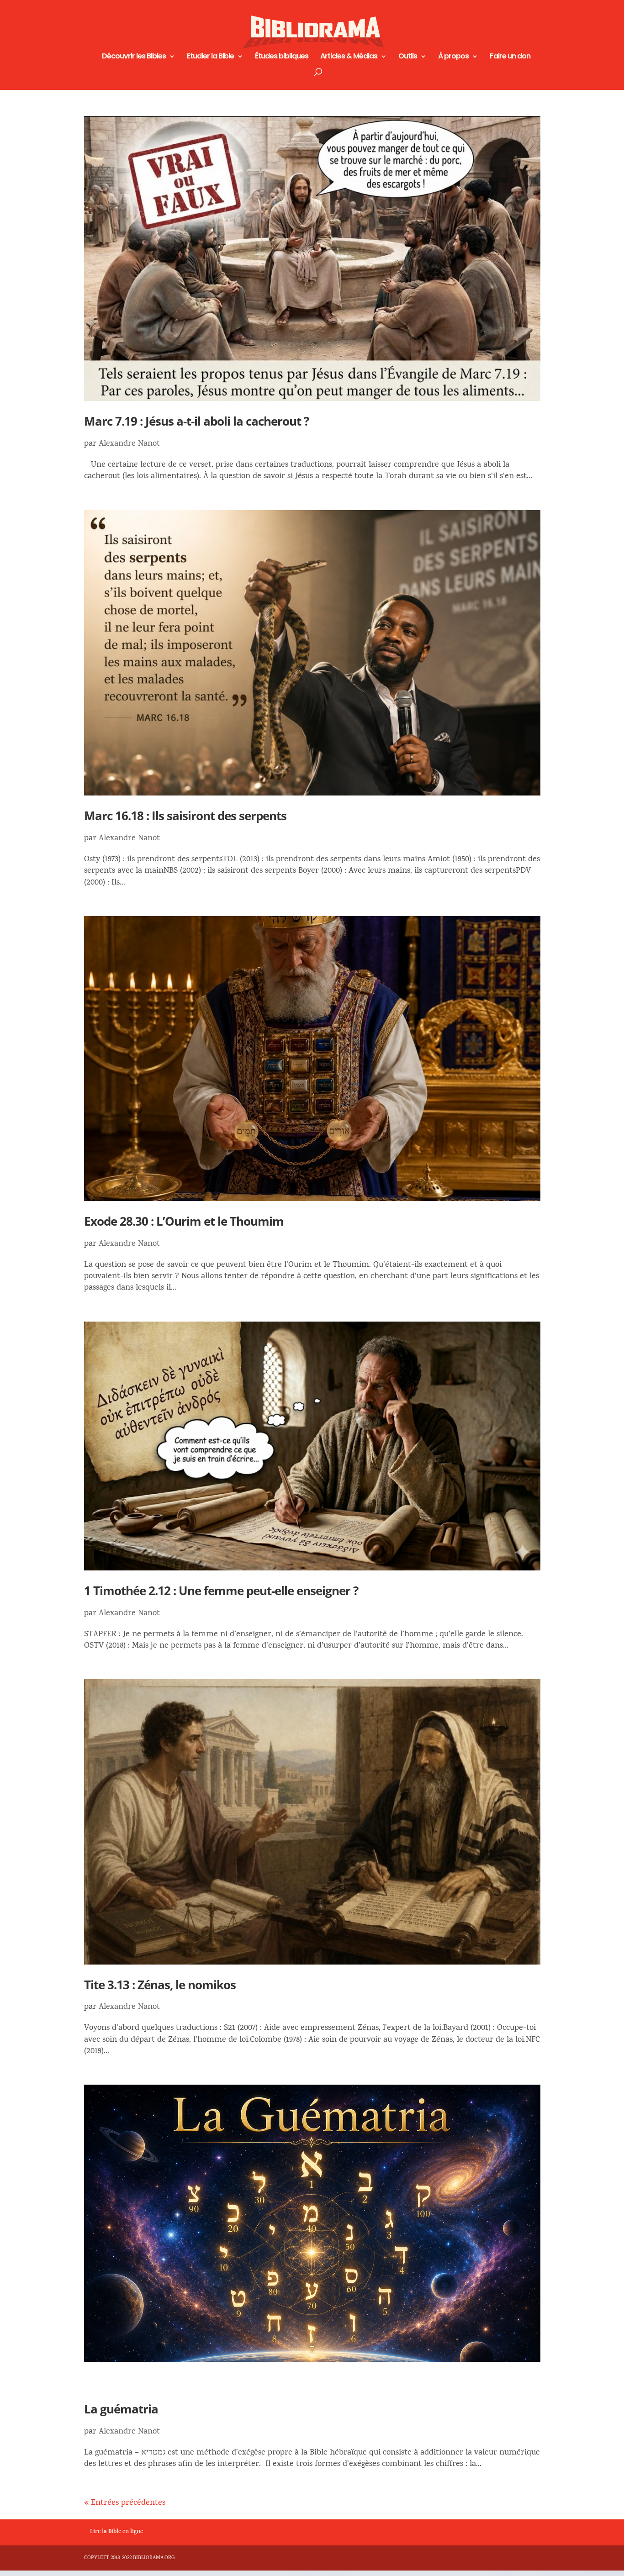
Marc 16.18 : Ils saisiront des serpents (185, 816)
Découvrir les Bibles (134, 57)
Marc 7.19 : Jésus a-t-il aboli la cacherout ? (196, 421)
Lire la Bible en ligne (116, 2532)
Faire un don (510, 57)
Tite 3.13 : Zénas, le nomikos (160, 1985)
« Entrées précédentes (125, 2503)
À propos (453, 57)
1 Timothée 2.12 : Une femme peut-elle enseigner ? (221, 1591)
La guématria (121, 2409)
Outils (408, 57)
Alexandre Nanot (129, 444)
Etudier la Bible (210, 57)
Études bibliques (282, 57)
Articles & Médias (349, 57)
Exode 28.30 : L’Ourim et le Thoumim (184, 1221)
